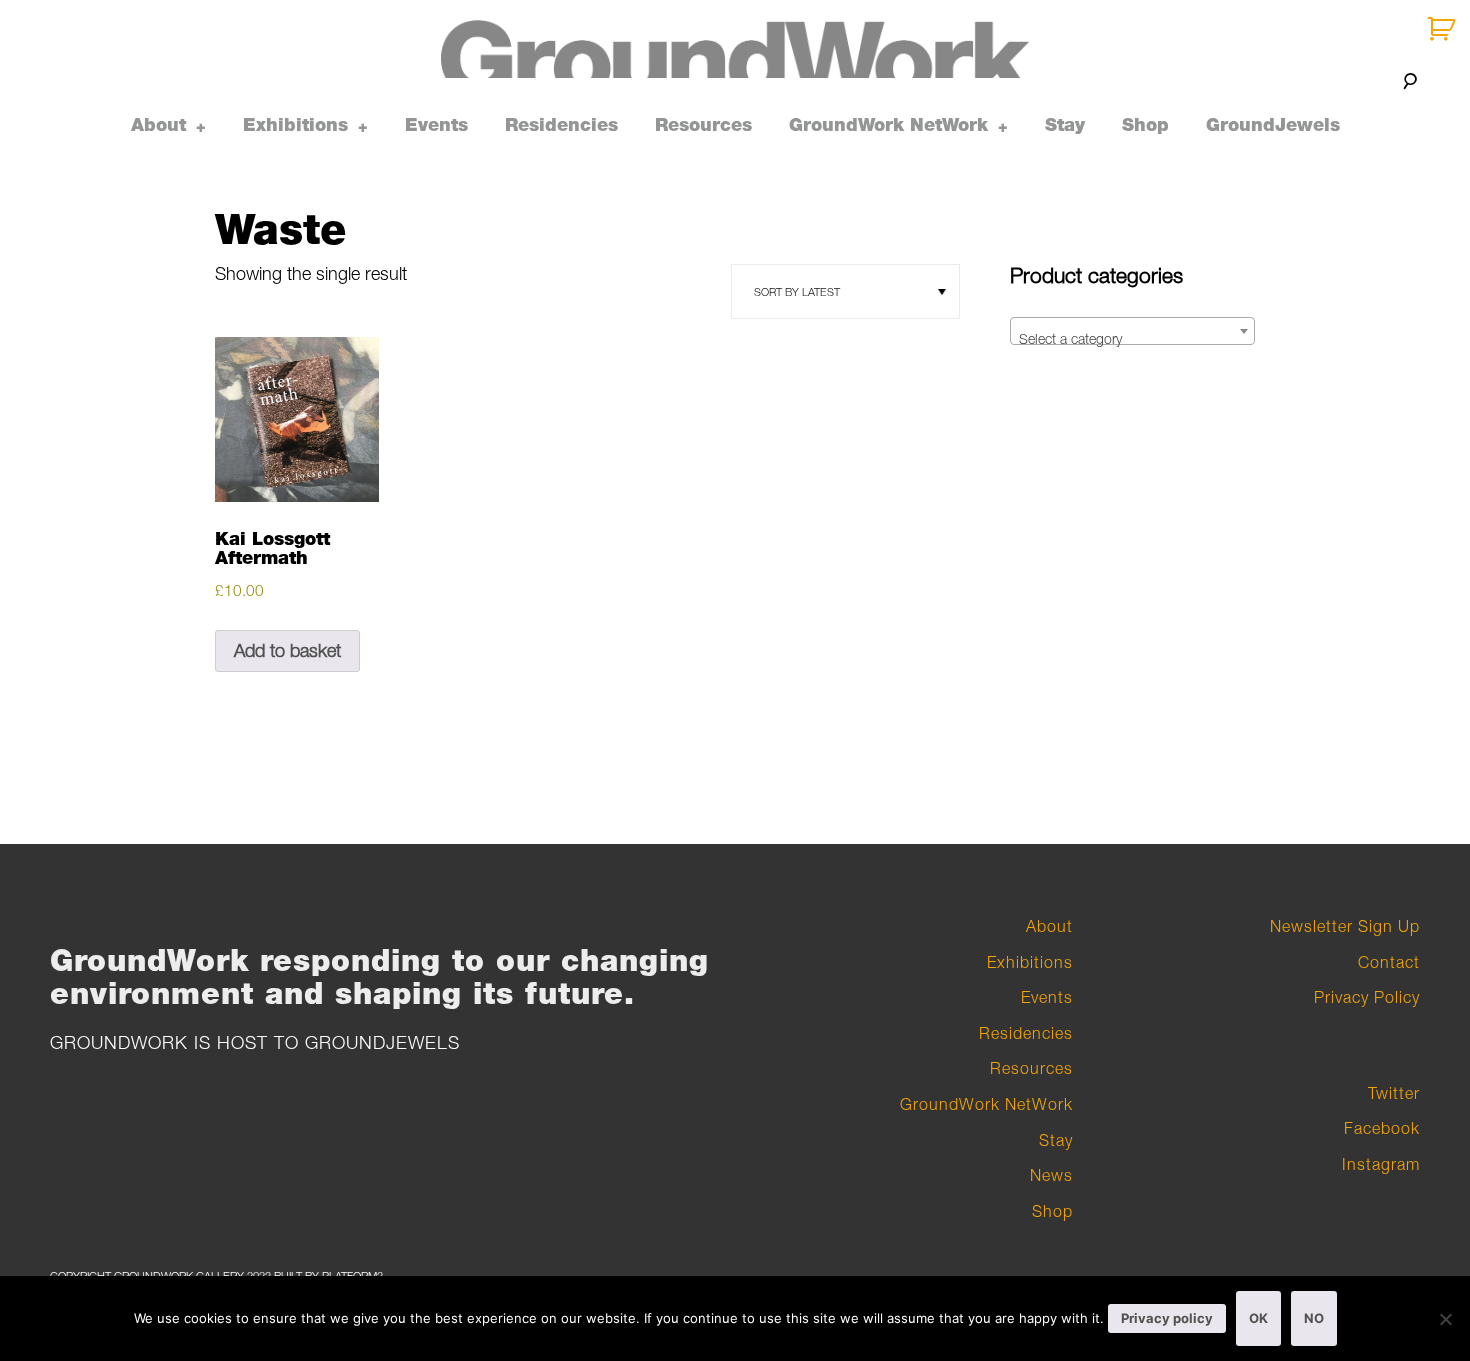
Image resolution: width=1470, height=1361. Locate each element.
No (1314, 1318)
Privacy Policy (1367, 997)
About (158, 125)
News (1051, 1175)
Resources (703, 125)
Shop (1145, 125)
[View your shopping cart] (1443, 29)
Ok (1258, 1318)
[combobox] (1132, 331)
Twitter (1394, 1093)
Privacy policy (1167, 1318)
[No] (1445, 1319)
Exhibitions (295, 125)
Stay (1065, 125)
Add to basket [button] (287, 650)
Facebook (1382, 1128)
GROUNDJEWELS (382, 1042)
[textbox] (1132, 339)
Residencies (561, 125)
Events (436, 125)
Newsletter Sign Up (1345, 926)
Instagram (1381, 1164)
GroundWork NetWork (888, 125)
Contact (1389, 962)
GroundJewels (1273, 125)
